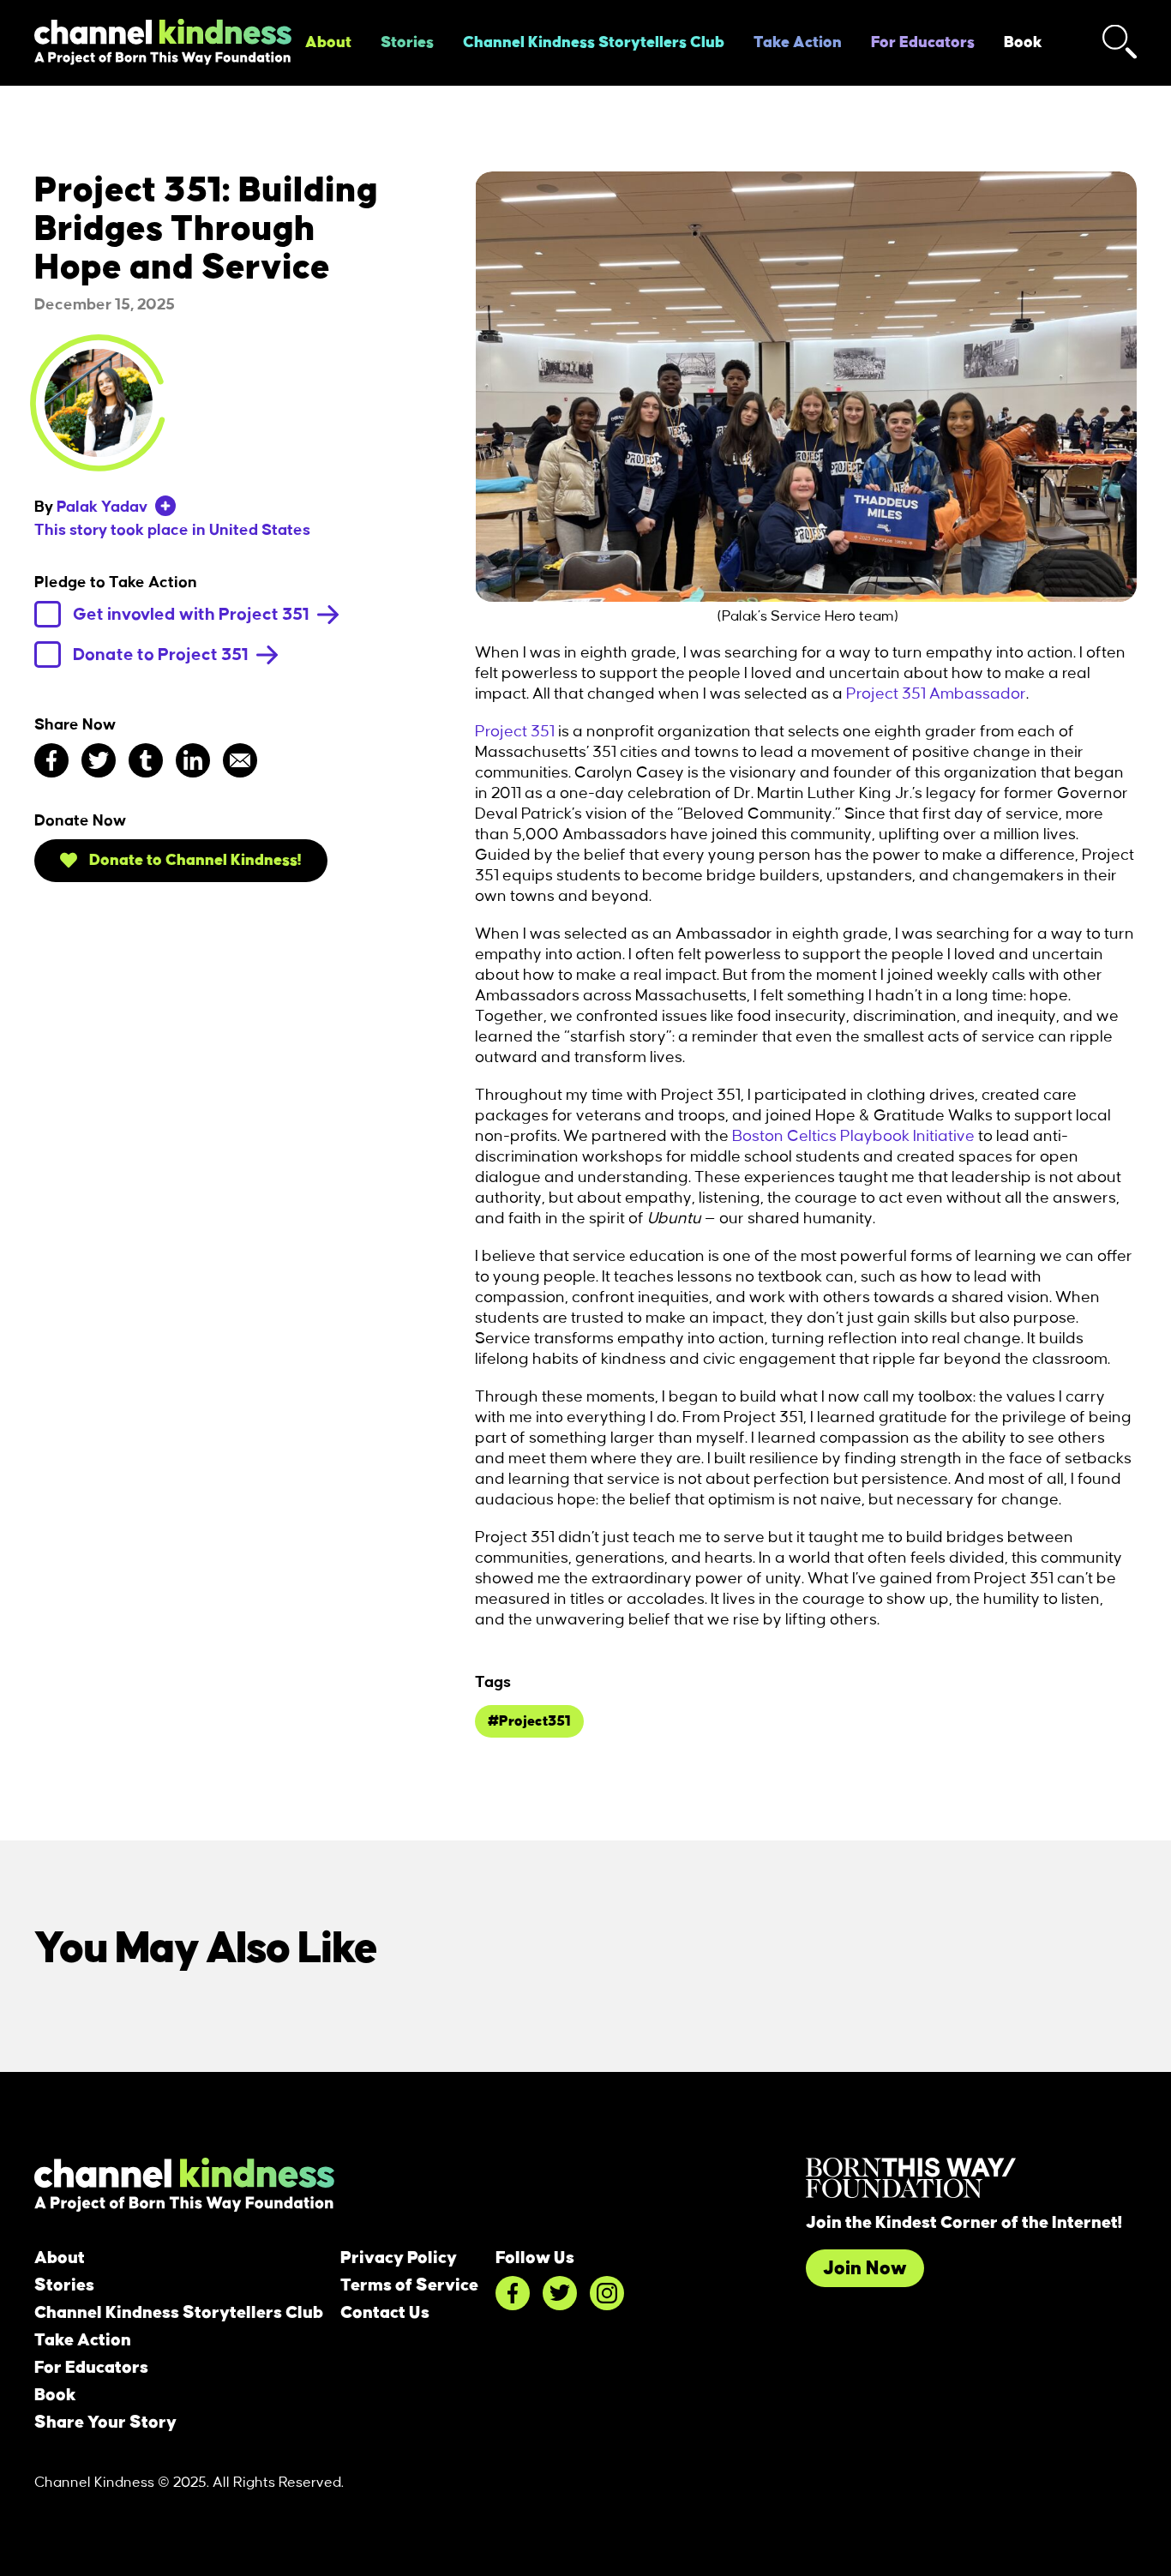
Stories (407, 43)
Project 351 (515, 732)
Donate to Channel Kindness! (194, 861)
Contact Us (385, 2313)
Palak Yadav (102, 507)
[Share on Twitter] (99, 760)
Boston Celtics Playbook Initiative (853, 1137)
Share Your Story (105, 2423)
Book (1023, 43)
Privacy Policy (399, 2258)
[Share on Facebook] (51, 760)
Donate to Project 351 (162, 655)
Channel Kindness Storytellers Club (594, 43)
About (328, 43)
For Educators (923, 43)
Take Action (798, 43)
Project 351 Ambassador (936, 694)
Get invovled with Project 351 (193, 615)
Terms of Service (409, 2285)
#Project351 (529, 1721)
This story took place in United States (172, 531)
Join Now (865, 2268)
